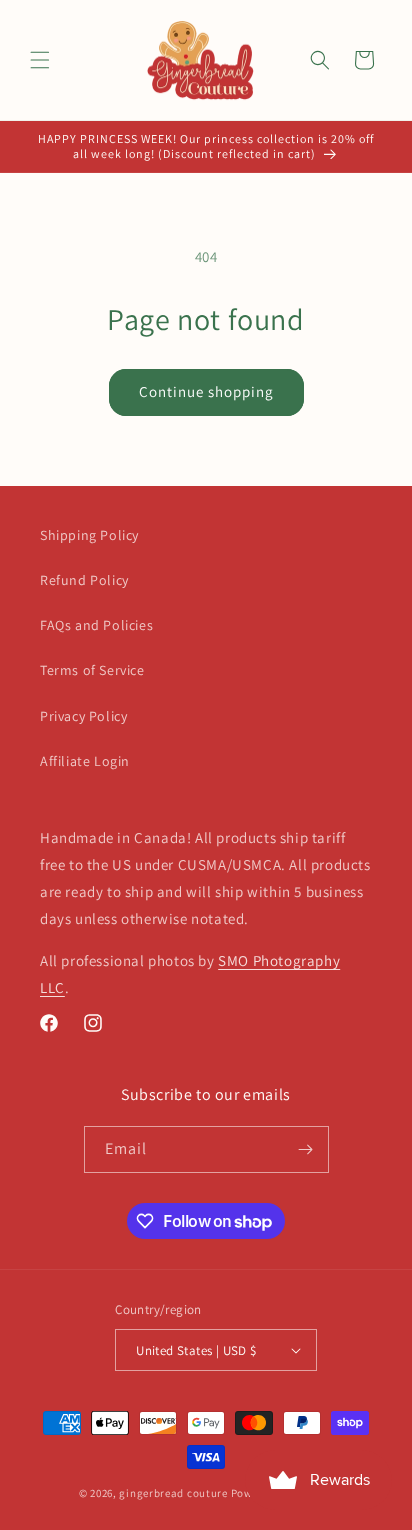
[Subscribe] (306, 1149)
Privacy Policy (83, 716)
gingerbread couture (173, 1493)
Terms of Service (92, 670)
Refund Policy (84, 580)
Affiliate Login (85, 761)
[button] (40, 60)
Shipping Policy (89, 535)
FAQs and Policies (96, 625)
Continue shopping (206, 391)
